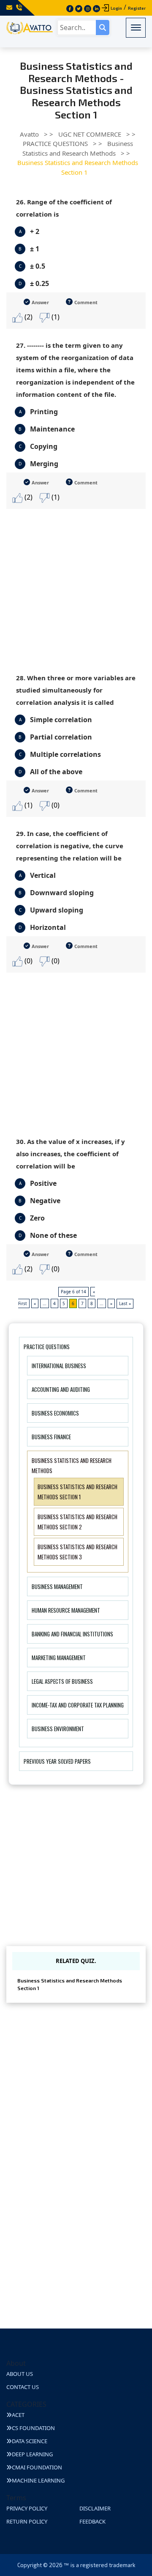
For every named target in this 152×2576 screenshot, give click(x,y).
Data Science (30, 2441)
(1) (55, 317)
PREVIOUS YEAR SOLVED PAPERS (57, 1761)
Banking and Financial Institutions (72, 1634)
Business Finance (51, 1437)
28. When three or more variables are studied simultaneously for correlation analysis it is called (76, 690)
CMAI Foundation (37, 2467)
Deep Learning (32, 2454)
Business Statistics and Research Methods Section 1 (70, 1984)
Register (137, 8)
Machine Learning (38, 2480)
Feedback (92, 2521)
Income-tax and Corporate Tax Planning (78, 1705)
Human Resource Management (66, 1610)
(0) (55, 805)
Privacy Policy (27, 2508)
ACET (18, 2415)
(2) (28, 317)
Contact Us (23, 2387)
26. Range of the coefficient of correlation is (64, 208)
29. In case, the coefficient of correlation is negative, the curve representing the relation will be (70, 846)
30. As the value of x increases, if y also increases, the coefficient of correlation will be (71, 1154)
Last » (125, 1303)
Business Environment (58, 1729)
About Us (20, 2374)
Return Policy (27, 2521)
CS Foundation (33, 2428)
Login (116, 8)
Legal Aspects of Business (62, 1681)
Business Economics (55, 1413)
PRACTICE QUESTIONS (47, 1347)
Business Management (57, 1586)
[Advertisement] (76, 585)
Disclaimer (95, 2508)
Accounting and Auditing (61, 1389)
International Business (59, 1366)
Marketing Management (59, 1658)
